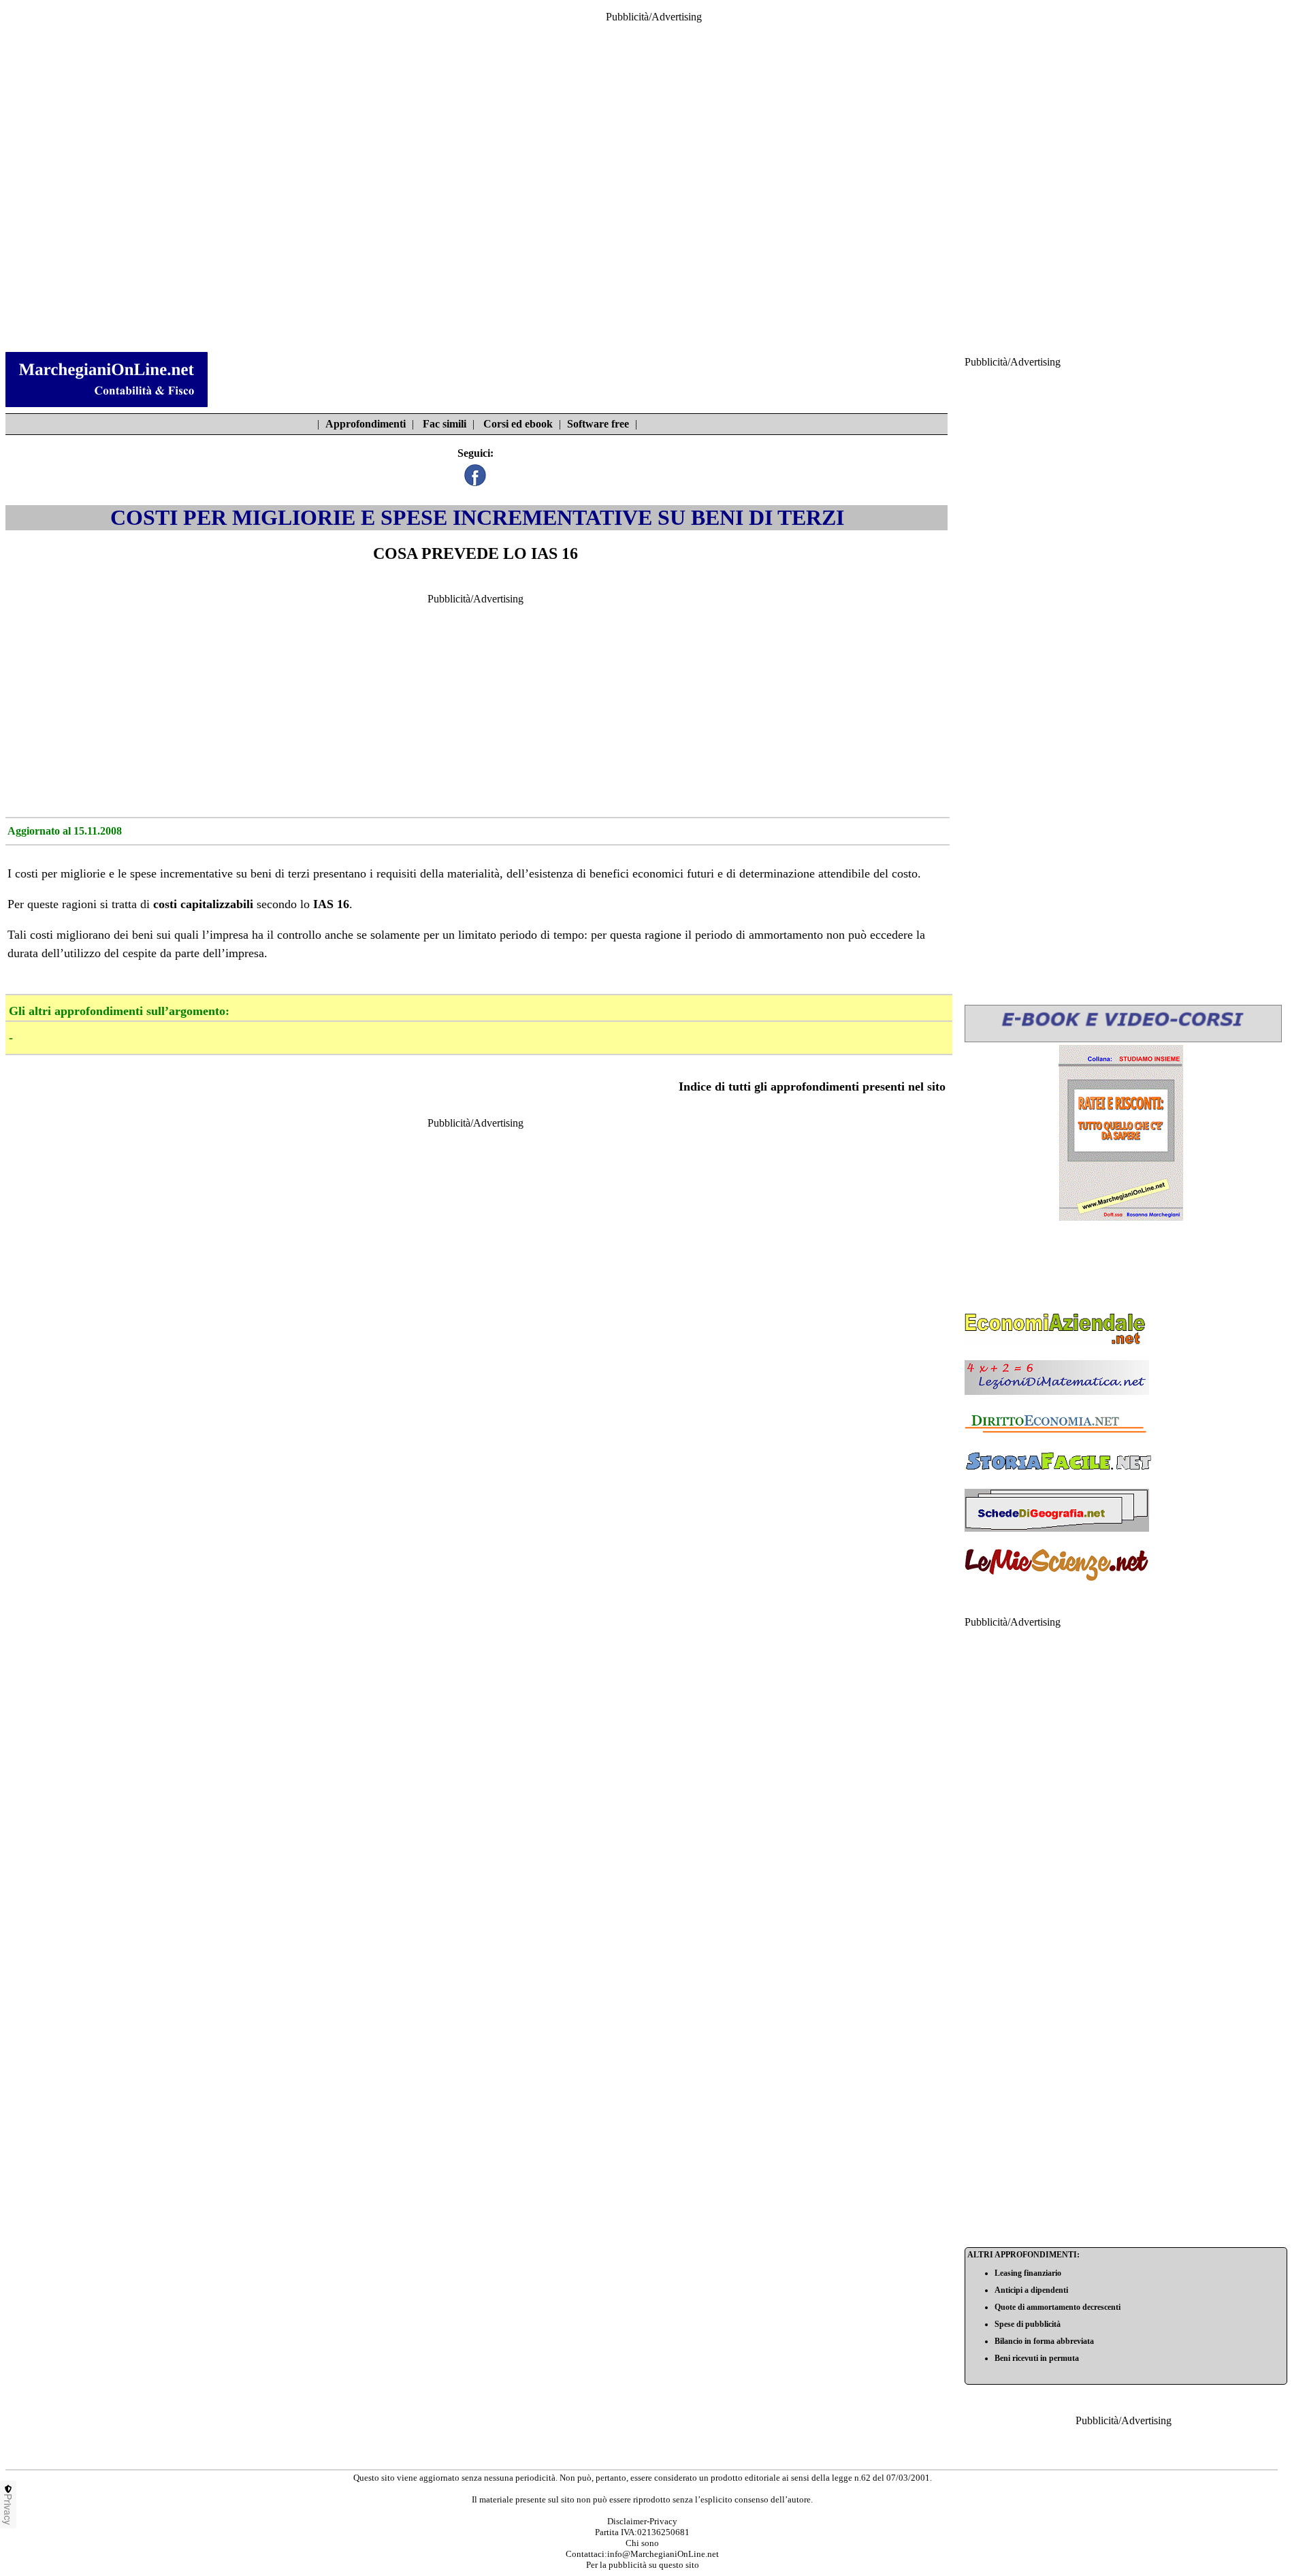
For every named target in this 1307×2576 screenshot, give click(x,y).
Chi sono (642, 2543)
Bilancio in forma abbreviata (1044, 2341)
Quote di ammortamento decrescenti (1058, 2307)
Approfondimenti (366, 424)
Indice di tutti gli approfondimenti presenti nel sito (812, 1086)
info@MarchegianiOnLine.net (663, 2554)
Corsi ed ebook (518, 424)
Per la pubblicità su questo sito (643, 2565)
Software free (598, 424)
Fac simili (445, 424)
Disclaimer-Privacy (642, 2521)
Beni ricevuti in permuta (1037, 2358)
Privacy (8, 2509)
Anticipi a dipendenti (1031, 2290)
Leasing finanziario (1028, 2273)
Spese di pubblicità (1028, 2324)
